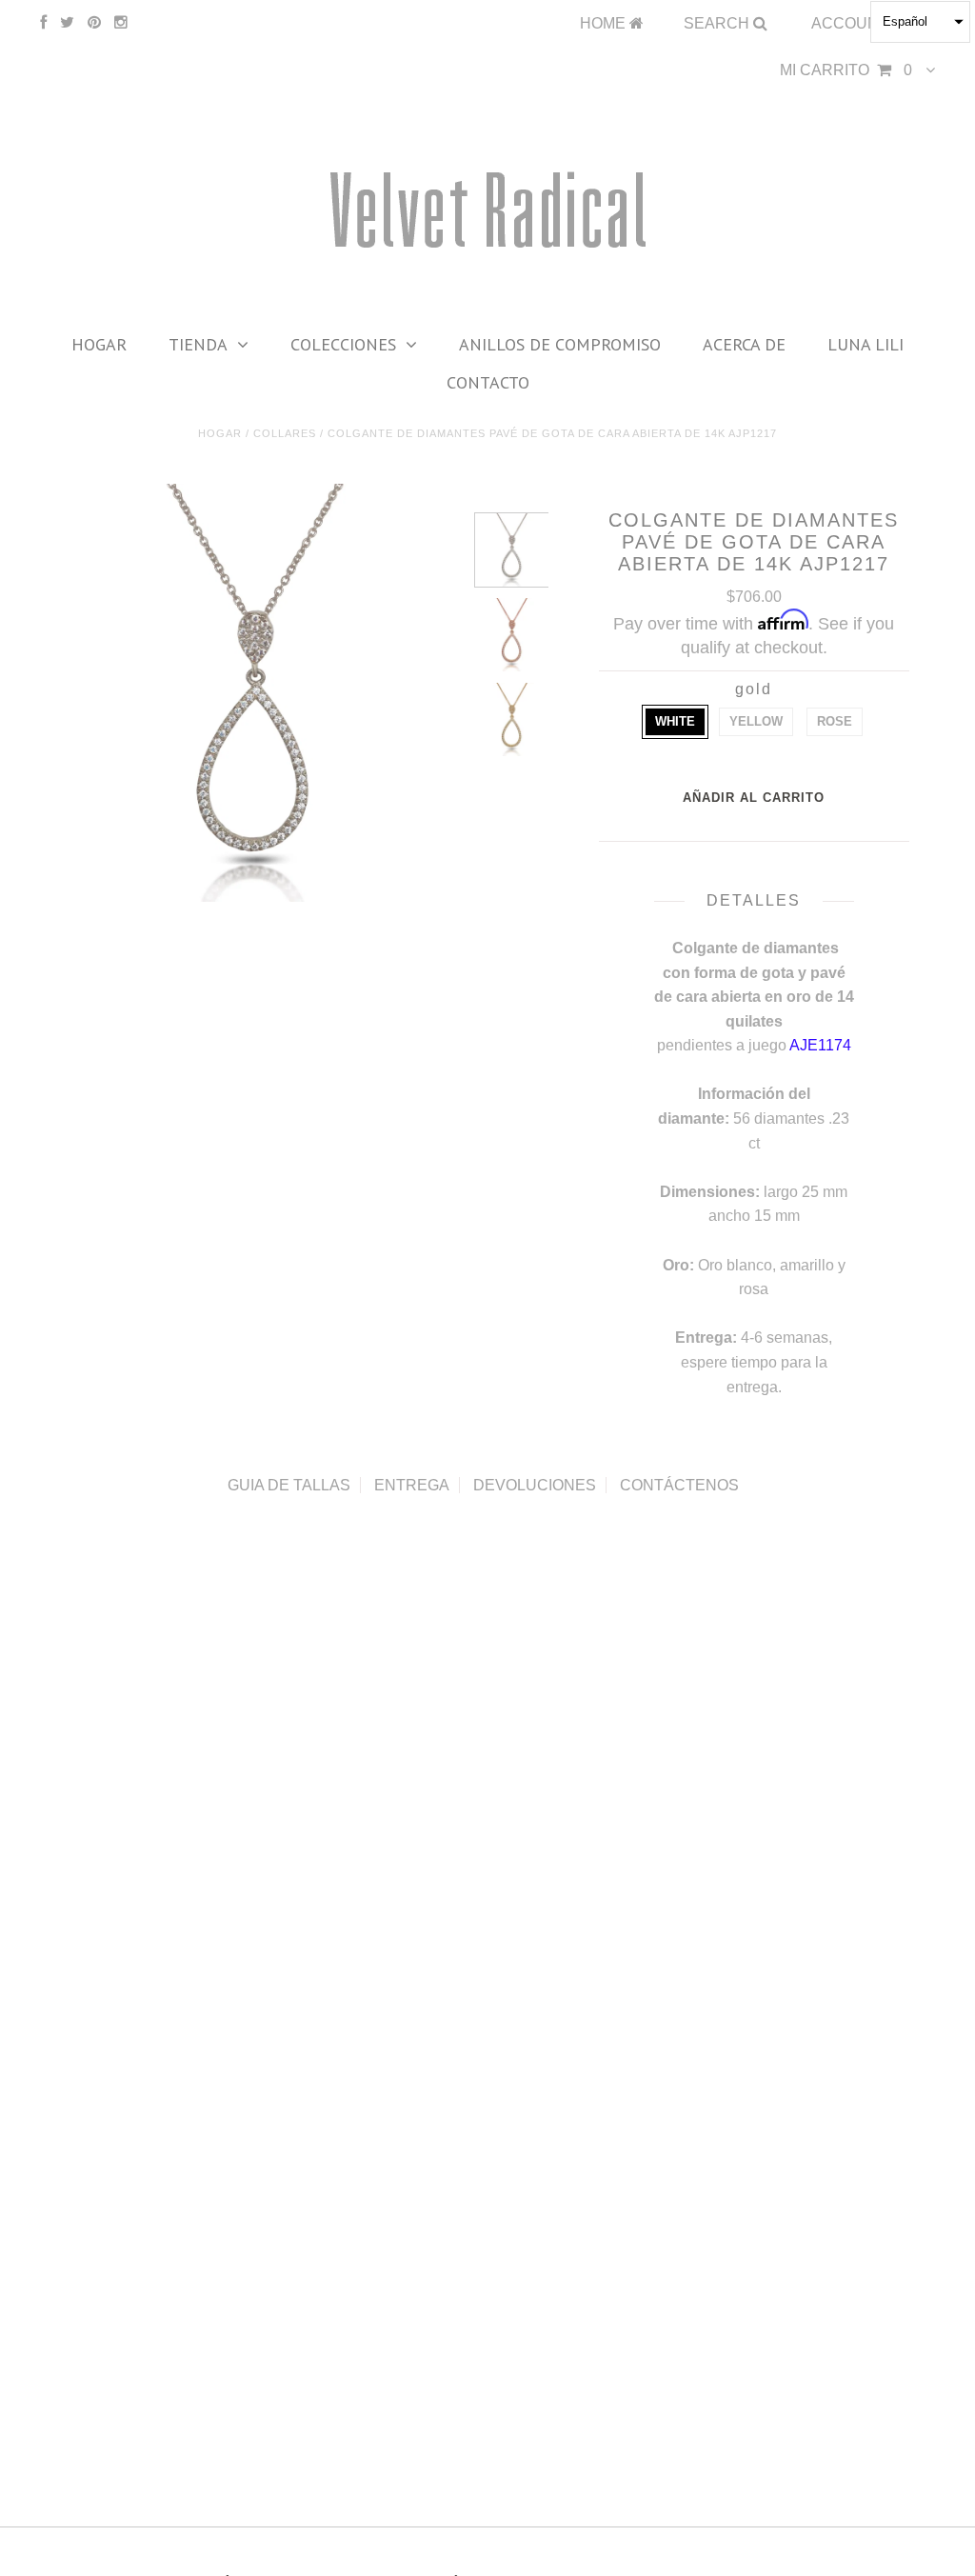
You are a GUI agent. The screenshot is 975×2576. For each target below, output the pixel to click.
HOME (605, 23)
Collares (285, 433)
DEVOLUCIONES (535, 1485)
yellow (756, 721)
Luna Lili (866, 344)
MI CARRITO (846, 70)
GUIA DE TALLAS (289, 1485)
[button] (920, 22)
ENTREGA (412, 1485)
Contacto (488, 382)
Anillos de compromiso (560, 344)
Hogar (99, 344)
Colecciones (343, 344)
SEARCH (718, 23)
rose (835, 721)
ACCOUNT (852, 23)
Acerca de (744, 344)
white (675, 721)
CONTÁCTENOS (679, 1485)
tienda (198, 344)
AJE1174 (820, 1045)
